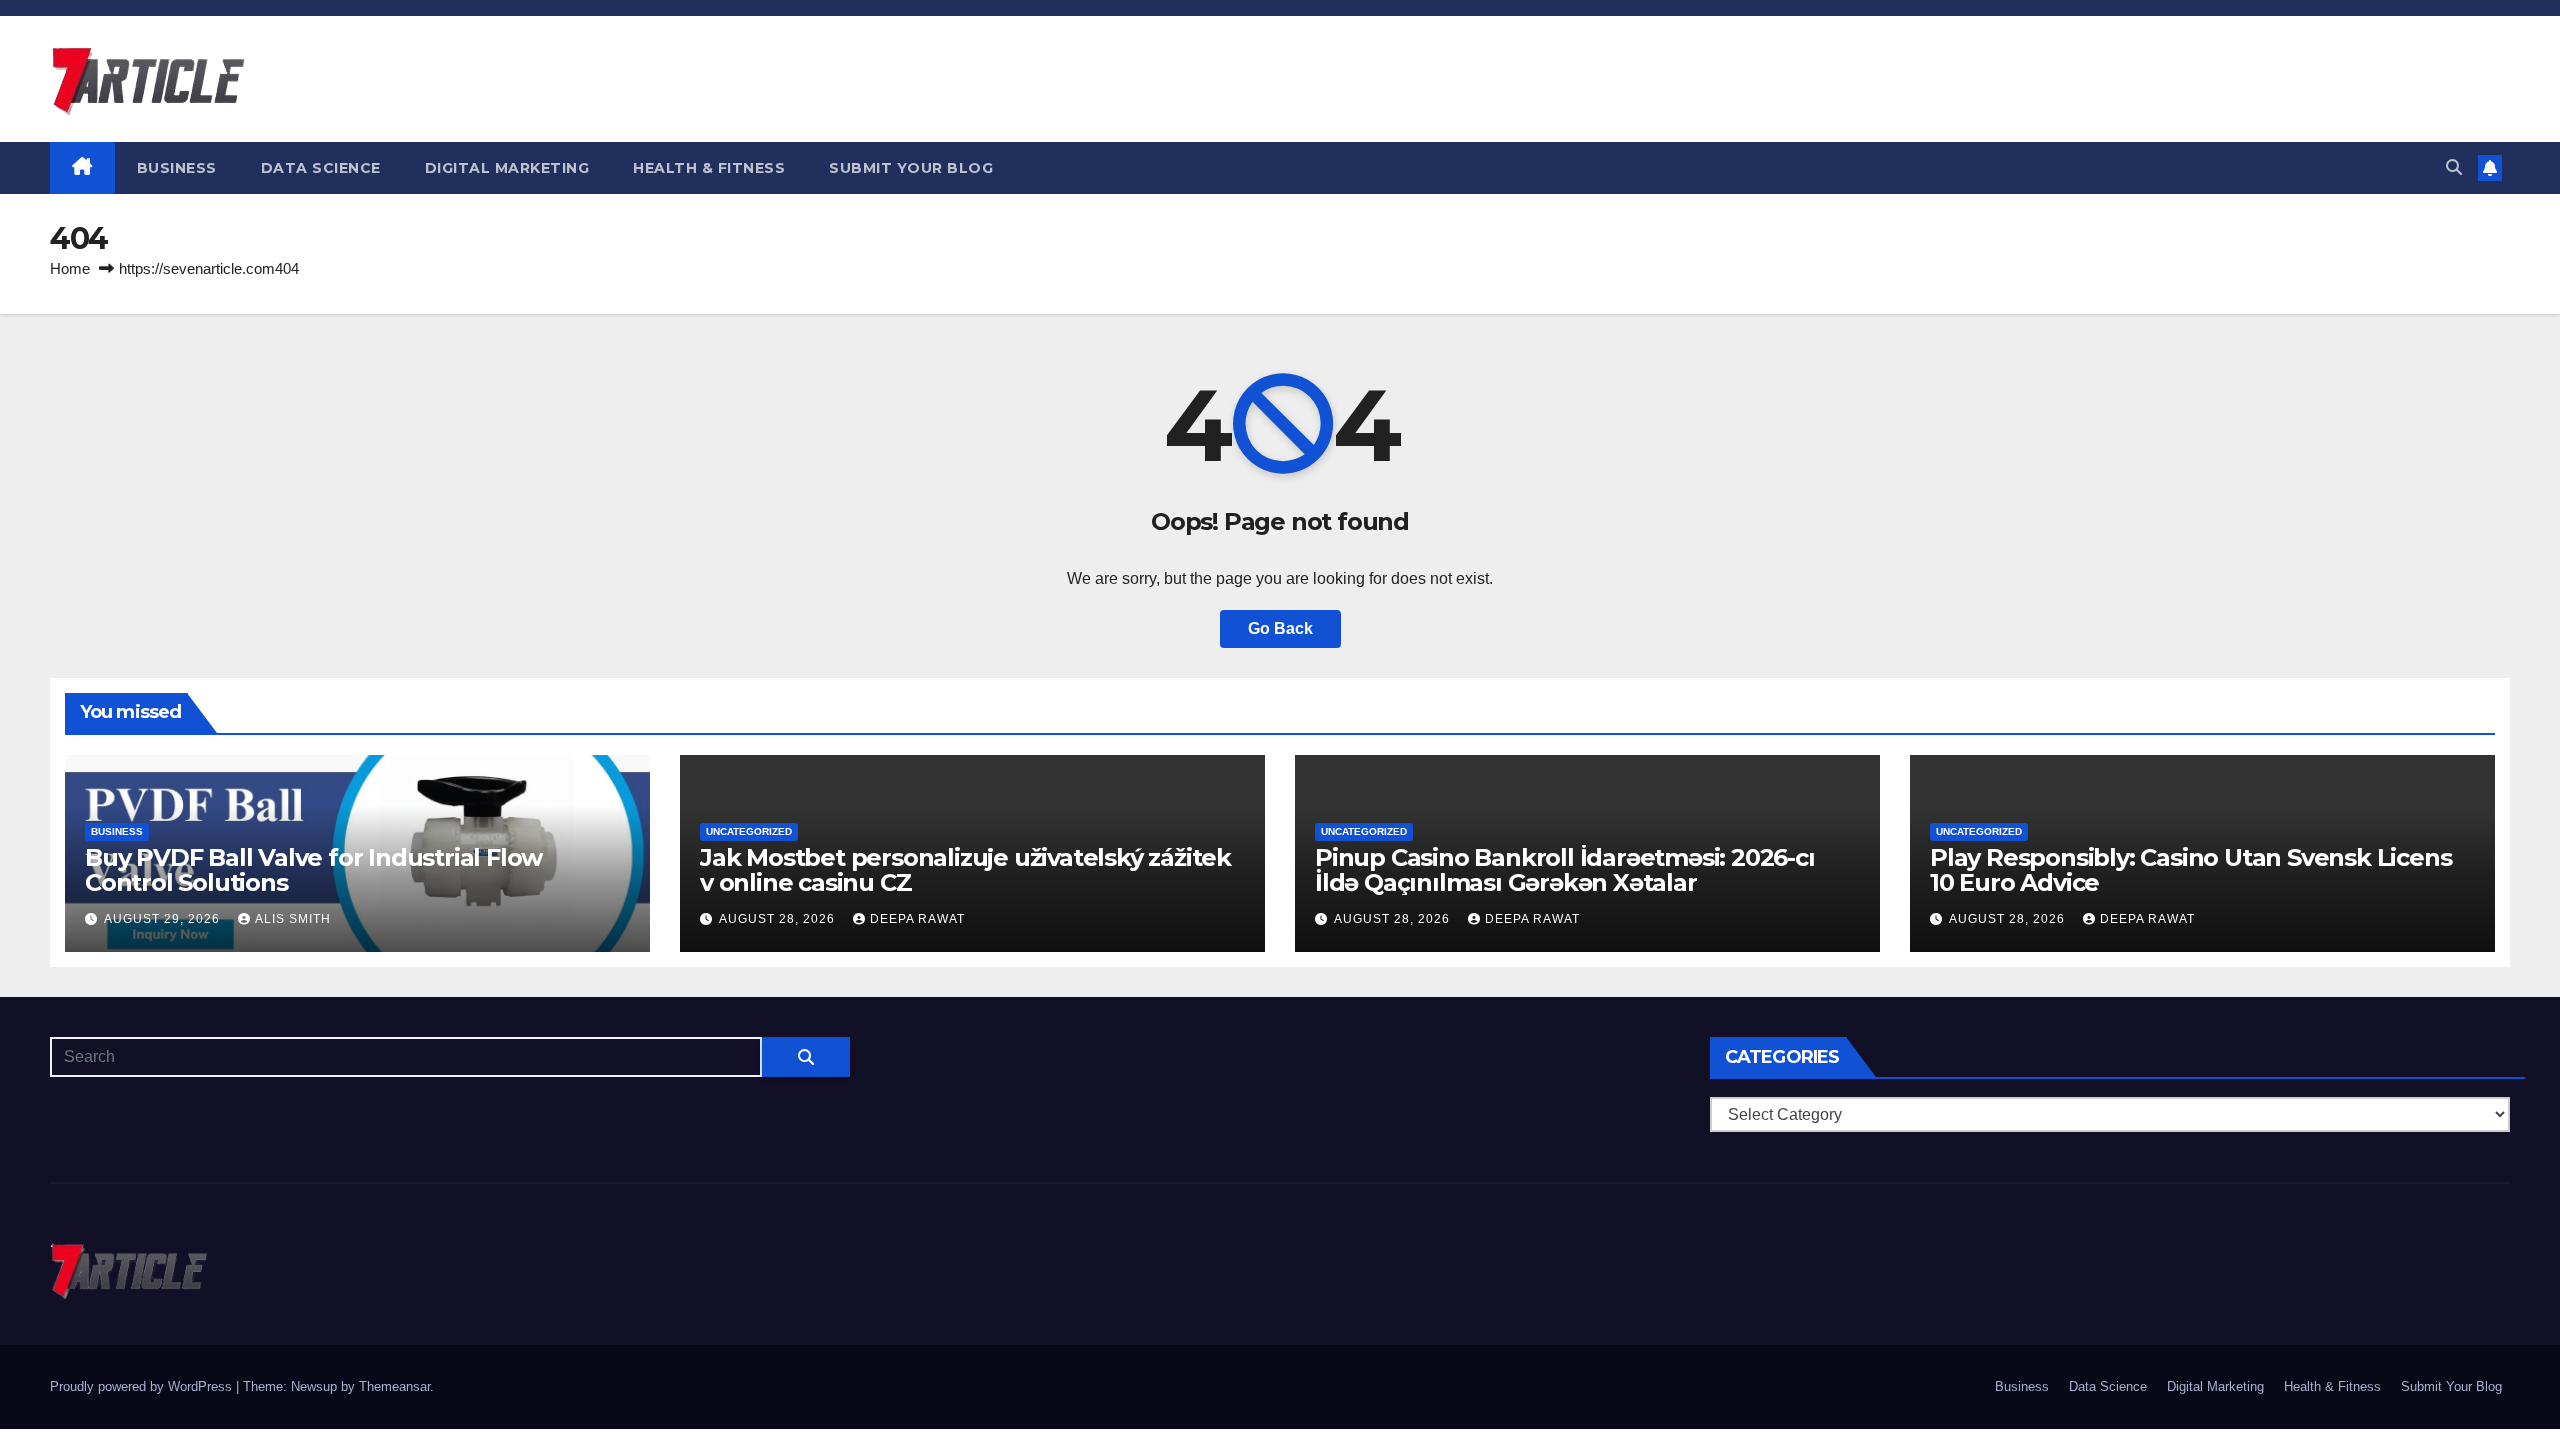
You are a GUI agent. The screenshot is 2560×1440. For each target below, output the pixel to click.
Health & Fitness (709, 168)
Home (70, 268)
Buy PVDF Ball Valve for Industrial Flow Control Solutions (313, 870)
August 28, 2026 (779, 919)
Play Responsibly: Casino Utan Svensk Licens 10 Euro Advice (2190, 870)
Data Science (321, 168)
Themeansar (394, 1386)
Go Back (1280, 628)
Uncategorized (749, 831)
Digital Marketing (507, 168)
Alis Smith (293, 919)
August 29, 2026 (164, 919)
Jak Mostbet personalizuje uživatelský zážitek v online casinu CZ (965, 870)
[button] (2454, 167)
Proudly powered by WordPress (143, 1386)
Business (177, 168)
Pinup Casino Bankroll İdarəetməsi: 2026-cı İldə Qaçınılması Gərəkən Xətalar (1565, 870)
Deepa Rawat (917, 919)
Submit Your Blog (911, 168)
